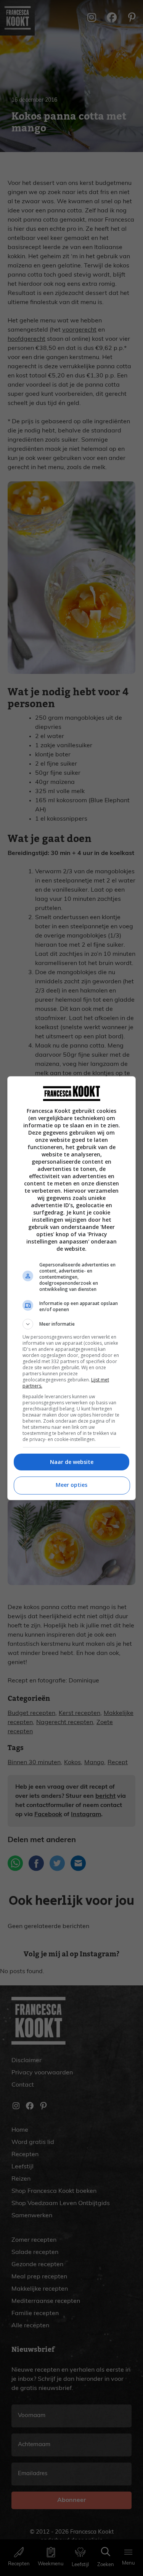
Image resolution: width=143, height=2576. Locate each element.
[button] (72, 1324)
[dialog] (72, 1288)
